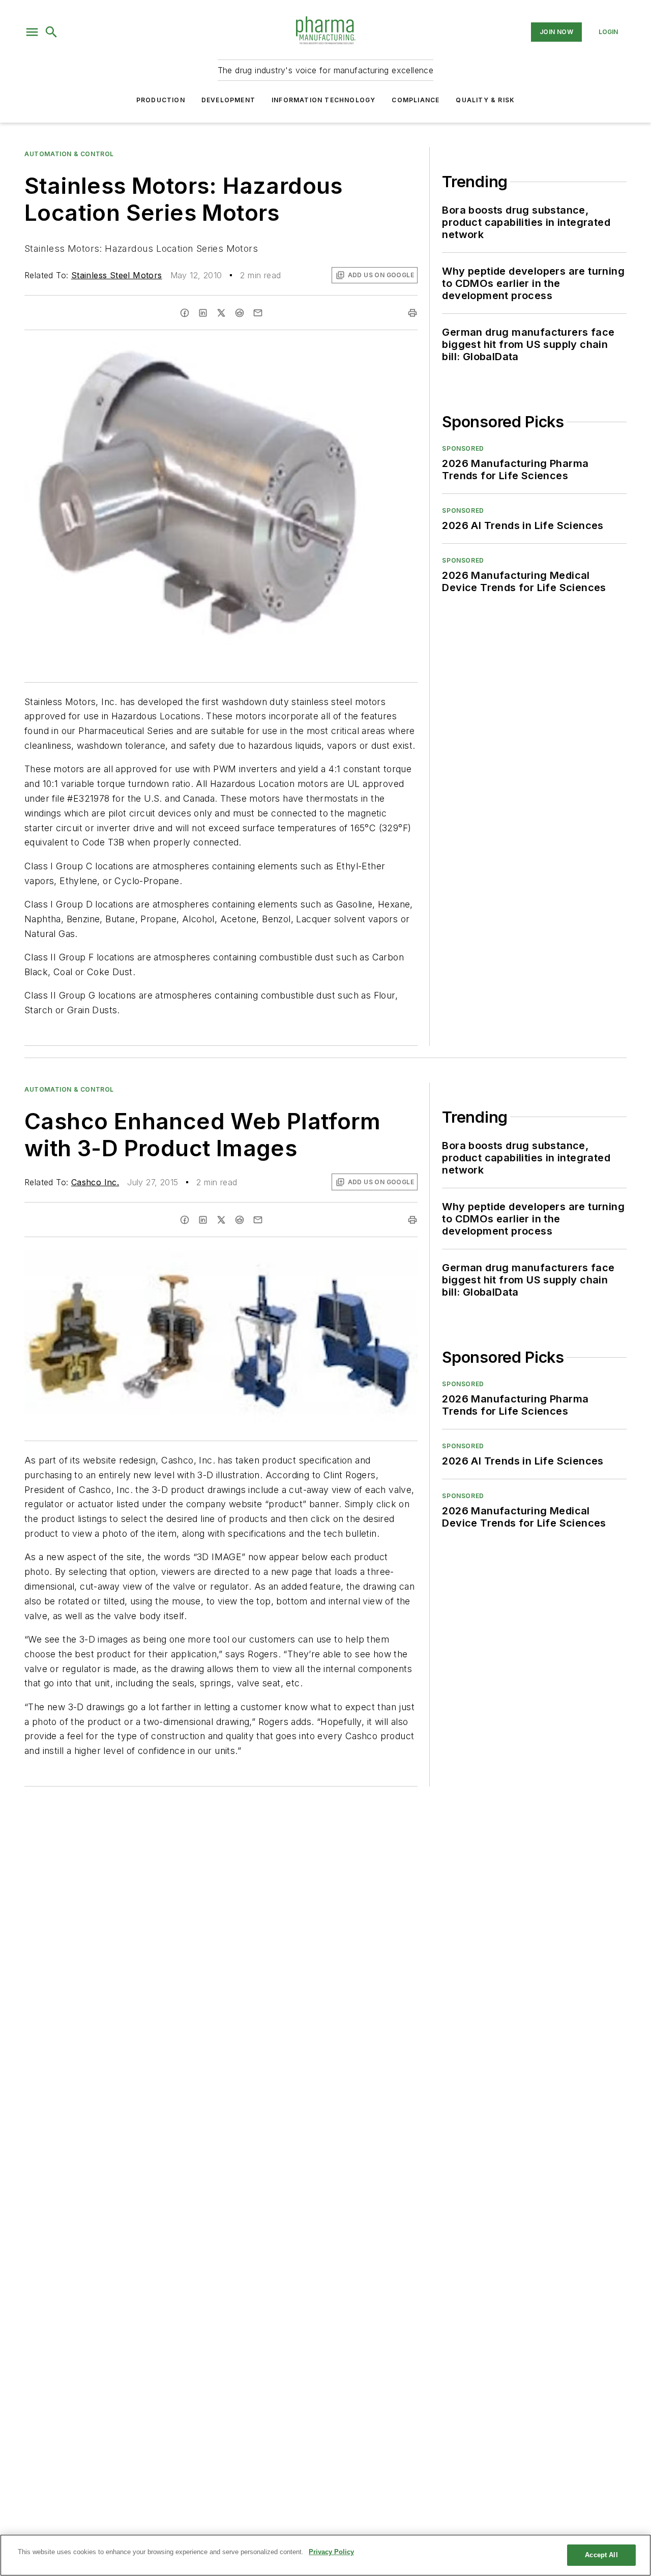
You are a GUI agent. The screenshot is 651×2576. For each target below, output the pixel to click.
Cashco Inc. (95, 1182)
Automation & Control (69, 154)
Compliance (416, 100)
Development (228, 100)
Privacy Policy (331, 2552)
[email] (258, 313)
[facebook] (185, 313)
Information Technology (323, 100)
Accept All (601, 2555)
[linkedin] (203, 313)
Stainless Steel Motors (117, 275)
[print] (412, 313)
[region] (325, 2555)
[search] (51, 32)
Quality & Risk (485, 100)
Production (161, 100)
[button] (32, 32)
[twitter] (221, 313)
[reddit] (240, 313)
